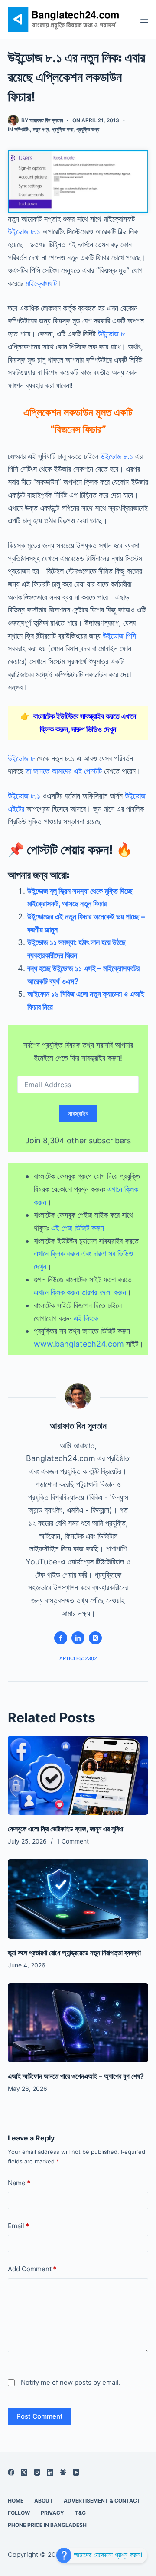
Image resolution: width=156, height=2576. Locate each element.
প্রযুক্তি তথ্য (88, 129)
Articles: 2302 (78, 1658)
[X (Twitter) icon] (95, 1638)
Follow (19, 2513)
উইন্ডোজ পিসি (119, 636)
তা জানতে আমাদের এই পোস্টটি (64, 771)
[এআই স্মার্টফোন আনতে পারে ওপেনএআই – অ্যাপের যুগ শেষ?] (78, 2023)
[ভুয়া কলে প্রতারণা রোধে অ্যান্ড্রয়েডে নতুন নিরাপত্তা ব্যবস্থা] (78, 1899)
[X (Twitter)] (24, 2472)
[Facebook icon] (61, 1638)
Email (18, 2226)
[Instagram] (37, 2472)
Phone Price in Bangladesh (47, 2525)
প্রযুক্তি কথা (62, 129)
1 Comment (73, 1841)
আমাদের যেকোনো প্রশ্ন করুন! (107, 2555)
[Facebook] (11, 2472)
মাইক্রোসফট (41, 283)
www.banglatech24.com (79, 1344)
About (44, 2501)
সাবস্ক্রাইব (78, 1113)
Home (16, 2501)
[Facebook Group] (63, 2472)
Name (19, 2183)
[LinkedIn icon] (78, 1638)
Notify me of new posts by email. (71, 2382)
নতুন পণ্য (41, 129)
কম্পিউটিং (22, 129)
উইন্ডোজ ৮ (111, 334)
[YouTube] (76, 2472)
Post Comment (40, 2416)
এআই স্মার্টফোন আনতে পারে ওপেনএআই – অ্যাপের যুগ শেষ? (76, 2076)
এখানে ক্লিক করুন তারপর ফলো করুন (80, 1292)
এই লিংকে (86, 1318)
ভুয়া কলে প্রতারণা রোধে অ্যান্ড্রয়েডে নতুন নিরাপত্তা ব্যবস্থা (74, 1953)
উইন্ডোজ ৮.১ (24, 231)
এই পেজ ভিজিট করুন (78, 1228)
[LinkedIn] (50, 2472)
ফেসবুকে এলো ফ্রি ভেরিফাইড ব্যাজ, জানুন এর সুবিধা (65, 1829)
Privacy (52, 2513)
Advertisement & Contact (102, 2501)
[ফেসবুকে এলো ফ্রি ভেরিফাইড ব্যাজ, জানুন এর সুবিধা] (78, 1775)
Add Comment (32, 2269)
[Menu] (144, 20)
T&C (80, 2513)
